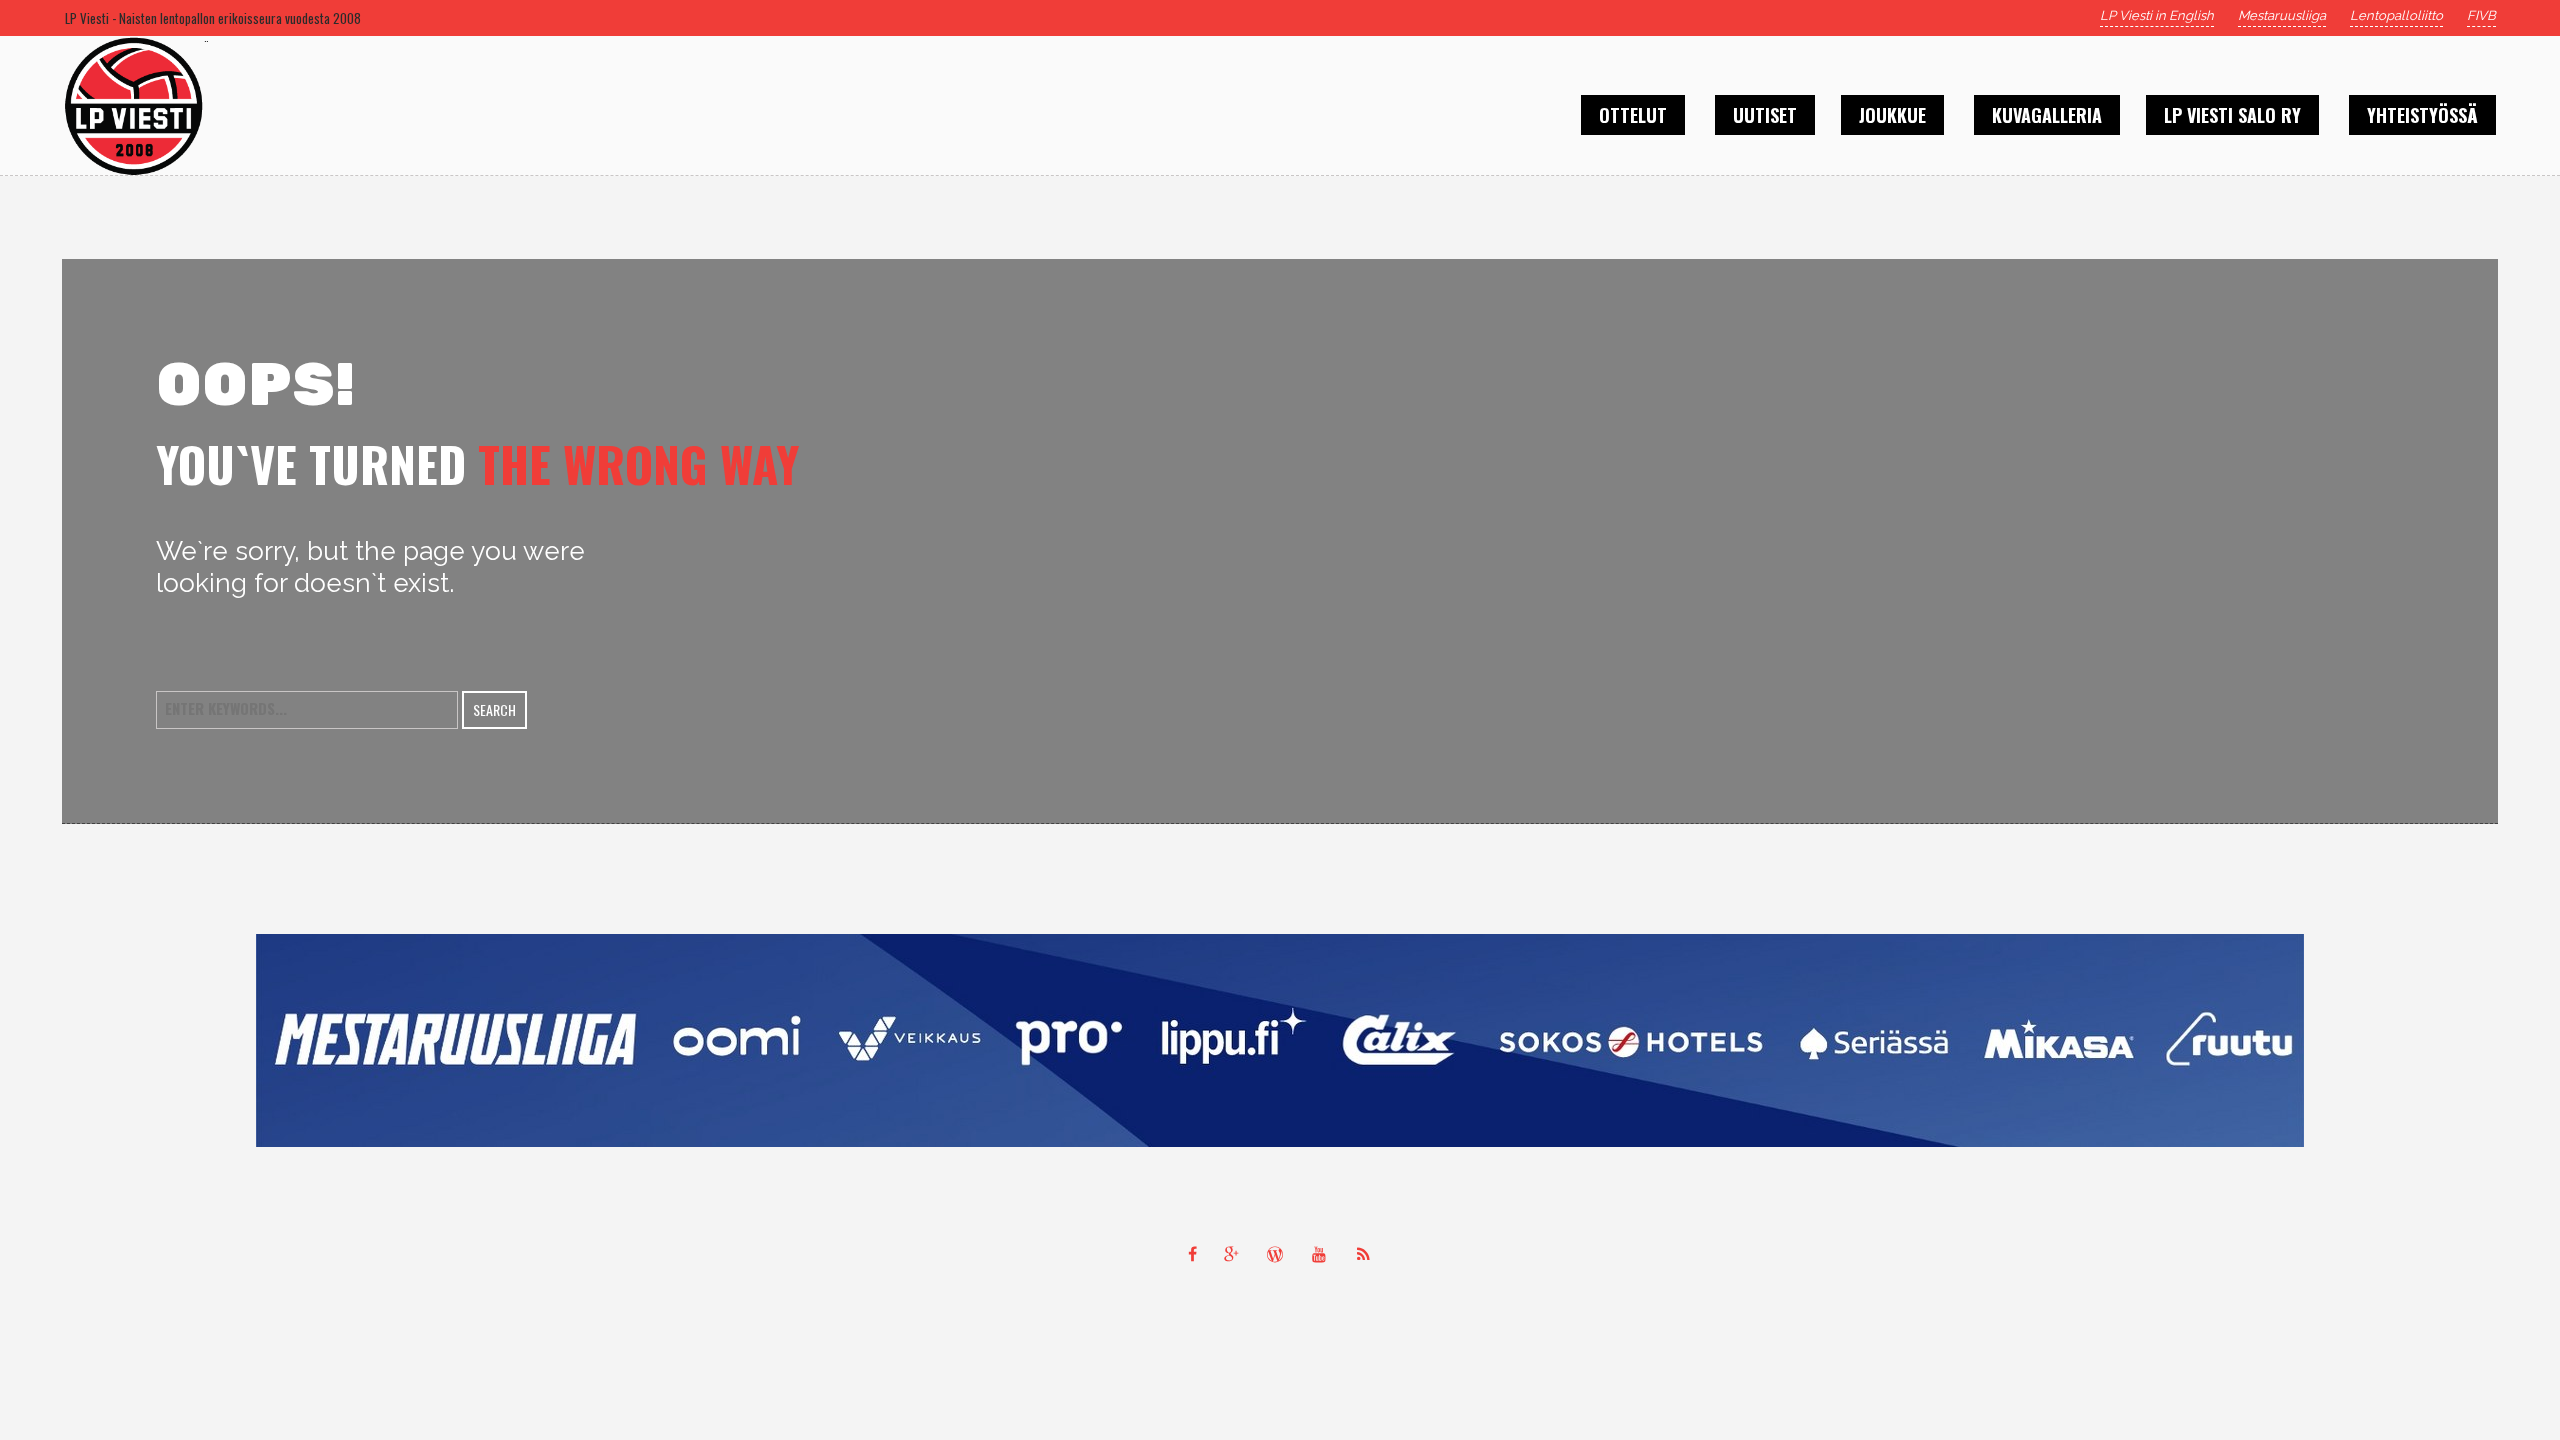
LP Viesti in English (2157, 15)
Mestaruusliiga (2282, 15)
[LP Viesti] (1280, 1040)
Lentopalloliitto (2396, 15)
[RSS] (1368, 1254)
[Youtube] (1324, 1254)
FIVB (2481, 15)
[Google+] (1236, 1254)
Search (494, 709)
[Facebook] (1192, 1254)
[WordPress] (1280, 1254)
